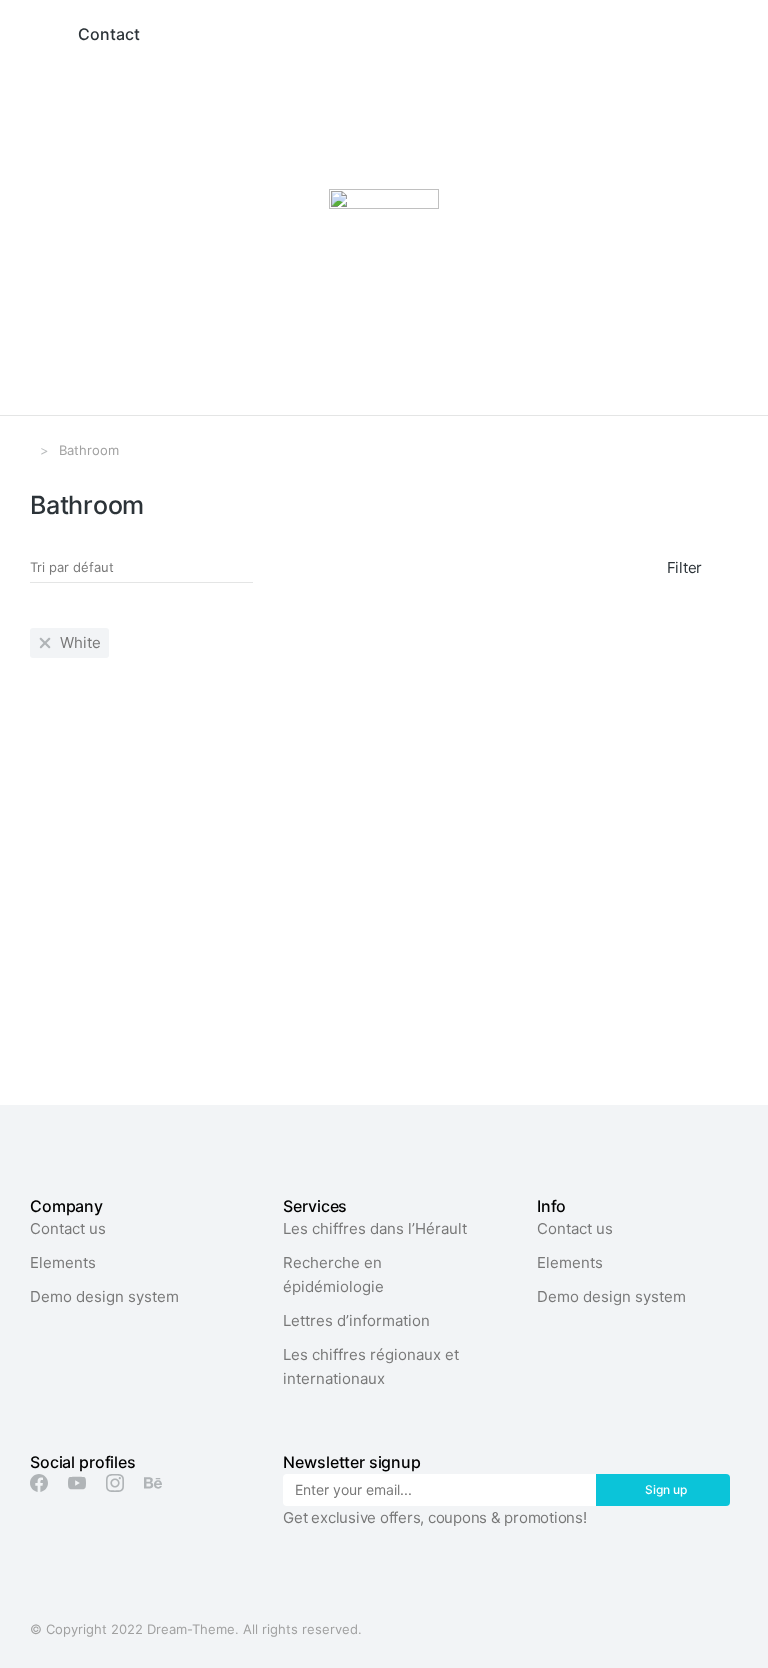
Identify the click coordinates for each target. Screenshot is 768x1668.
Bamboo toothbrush (105, 982)
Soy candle (317, 982)
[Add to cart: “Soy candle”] (303, 931)
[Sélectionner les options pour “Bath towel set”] (549, 931)
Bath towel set (575, 982)
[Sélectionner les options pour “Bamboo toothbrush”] (57, 931)
